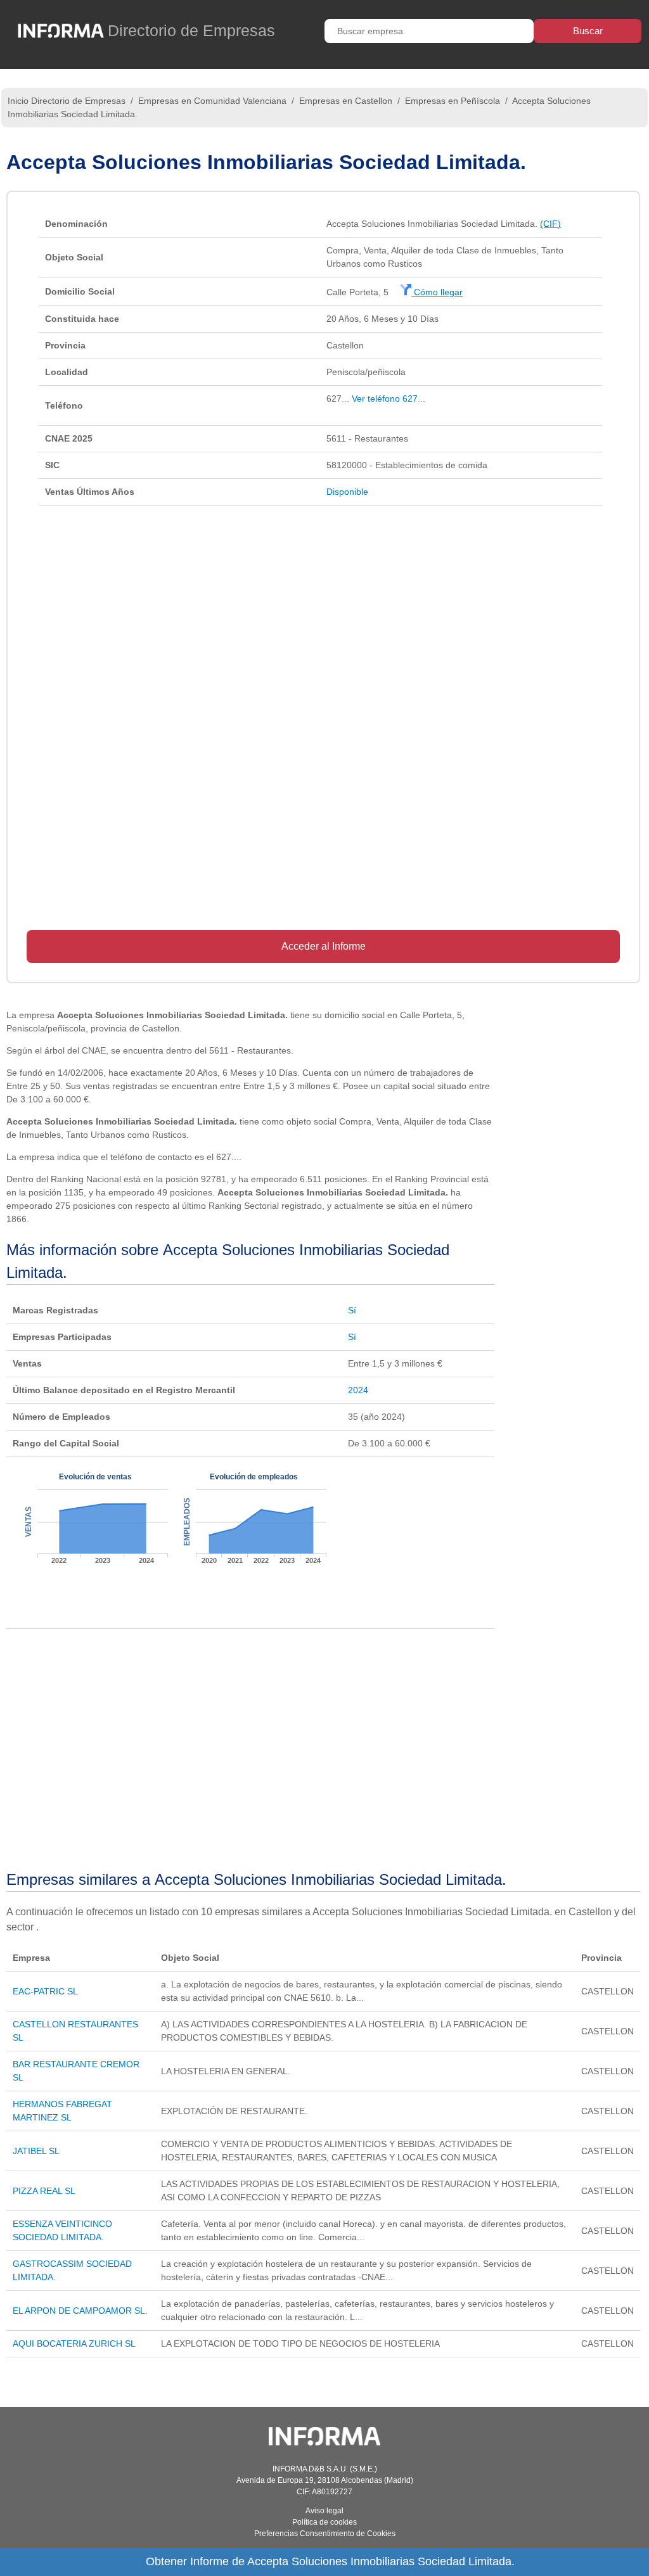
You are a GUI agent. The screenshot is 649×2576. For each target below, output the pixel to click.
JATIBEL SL (36, 2151)
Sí (352, 1310)
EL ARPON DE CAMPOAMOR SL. (80, 2311)
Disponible (347, 492)
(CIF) (550, 224)
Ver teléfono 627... (389, 399)
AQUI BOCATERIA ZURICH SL (74, 2343)
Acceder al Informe (324, 946)
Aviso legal (324, 2511)
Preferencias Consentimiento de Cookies (325, 2534)
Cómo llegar (437, 292)
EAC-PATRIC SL (45, 1991)
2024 (358, 1390)
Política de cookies (324, 2522)
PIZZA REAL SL (44, 2191)
